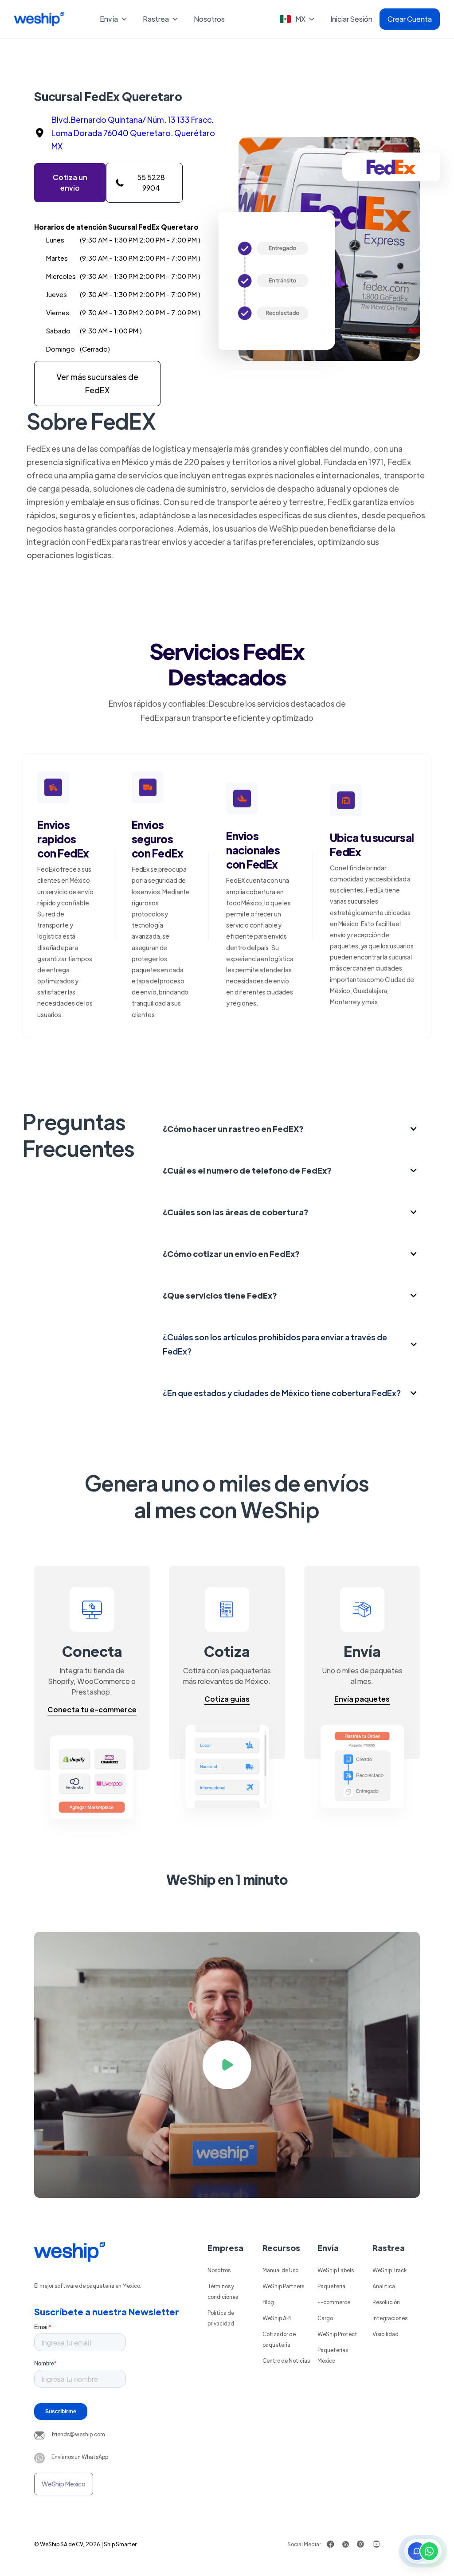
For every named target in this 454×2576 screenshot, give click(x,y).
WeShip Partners (283, 2286)
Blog (268, 2302)
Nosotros (209, 19)
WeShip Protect (337, 2334)
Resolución (386, 2302)
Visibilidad (386, 2334)
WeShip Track (389, 2270)
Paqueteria (331, 2286)
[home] (39, 19)
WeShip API (277, 2318)
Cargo (325, 2318)
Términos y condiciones (223, 2291)
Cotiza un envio (70, 182)
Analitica (384, 2286)
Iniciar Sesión (351, 19)
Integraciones (390, 2318)
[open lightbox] (227, 2065)
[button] (114, 19)
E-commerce (334, 2302)
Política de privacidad (221, 2318)
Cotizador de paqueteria (279, 2339)
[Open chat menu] (423, 2551)
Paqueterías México (333, 2355)
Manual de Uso (280, 2270)
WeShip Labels (336, 2270)
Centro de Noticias (286, 2361)
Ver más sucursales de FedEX (97, 383)
